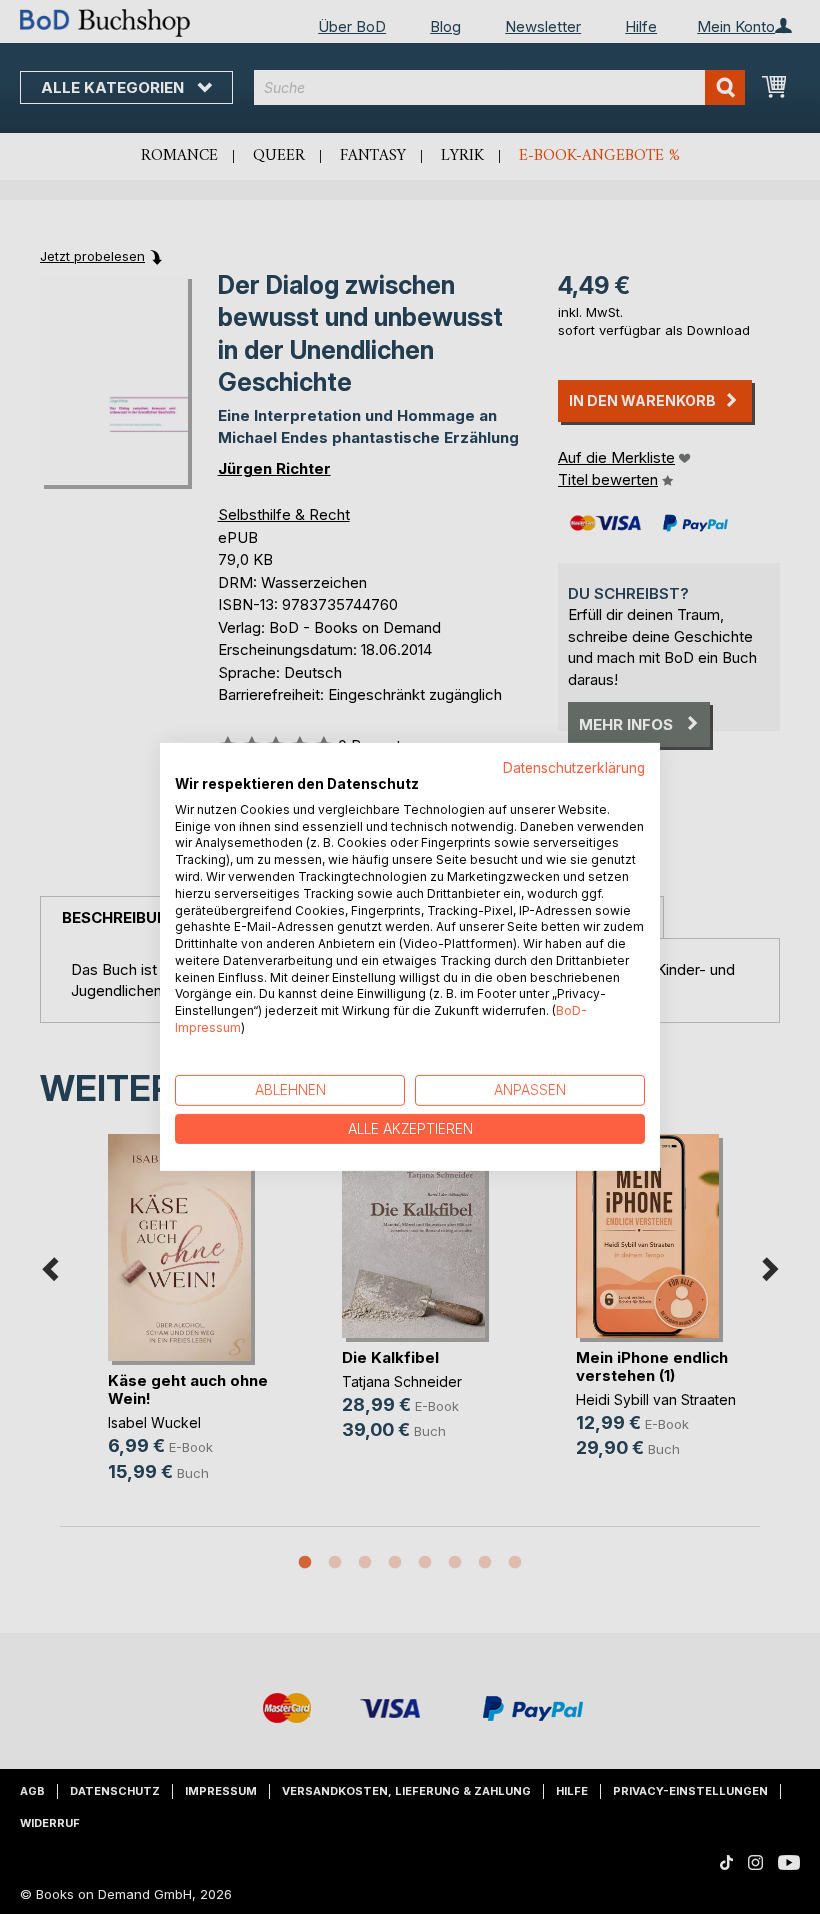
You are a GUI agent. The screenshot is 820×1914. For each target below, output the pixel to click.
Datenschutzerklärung (574, 768)
